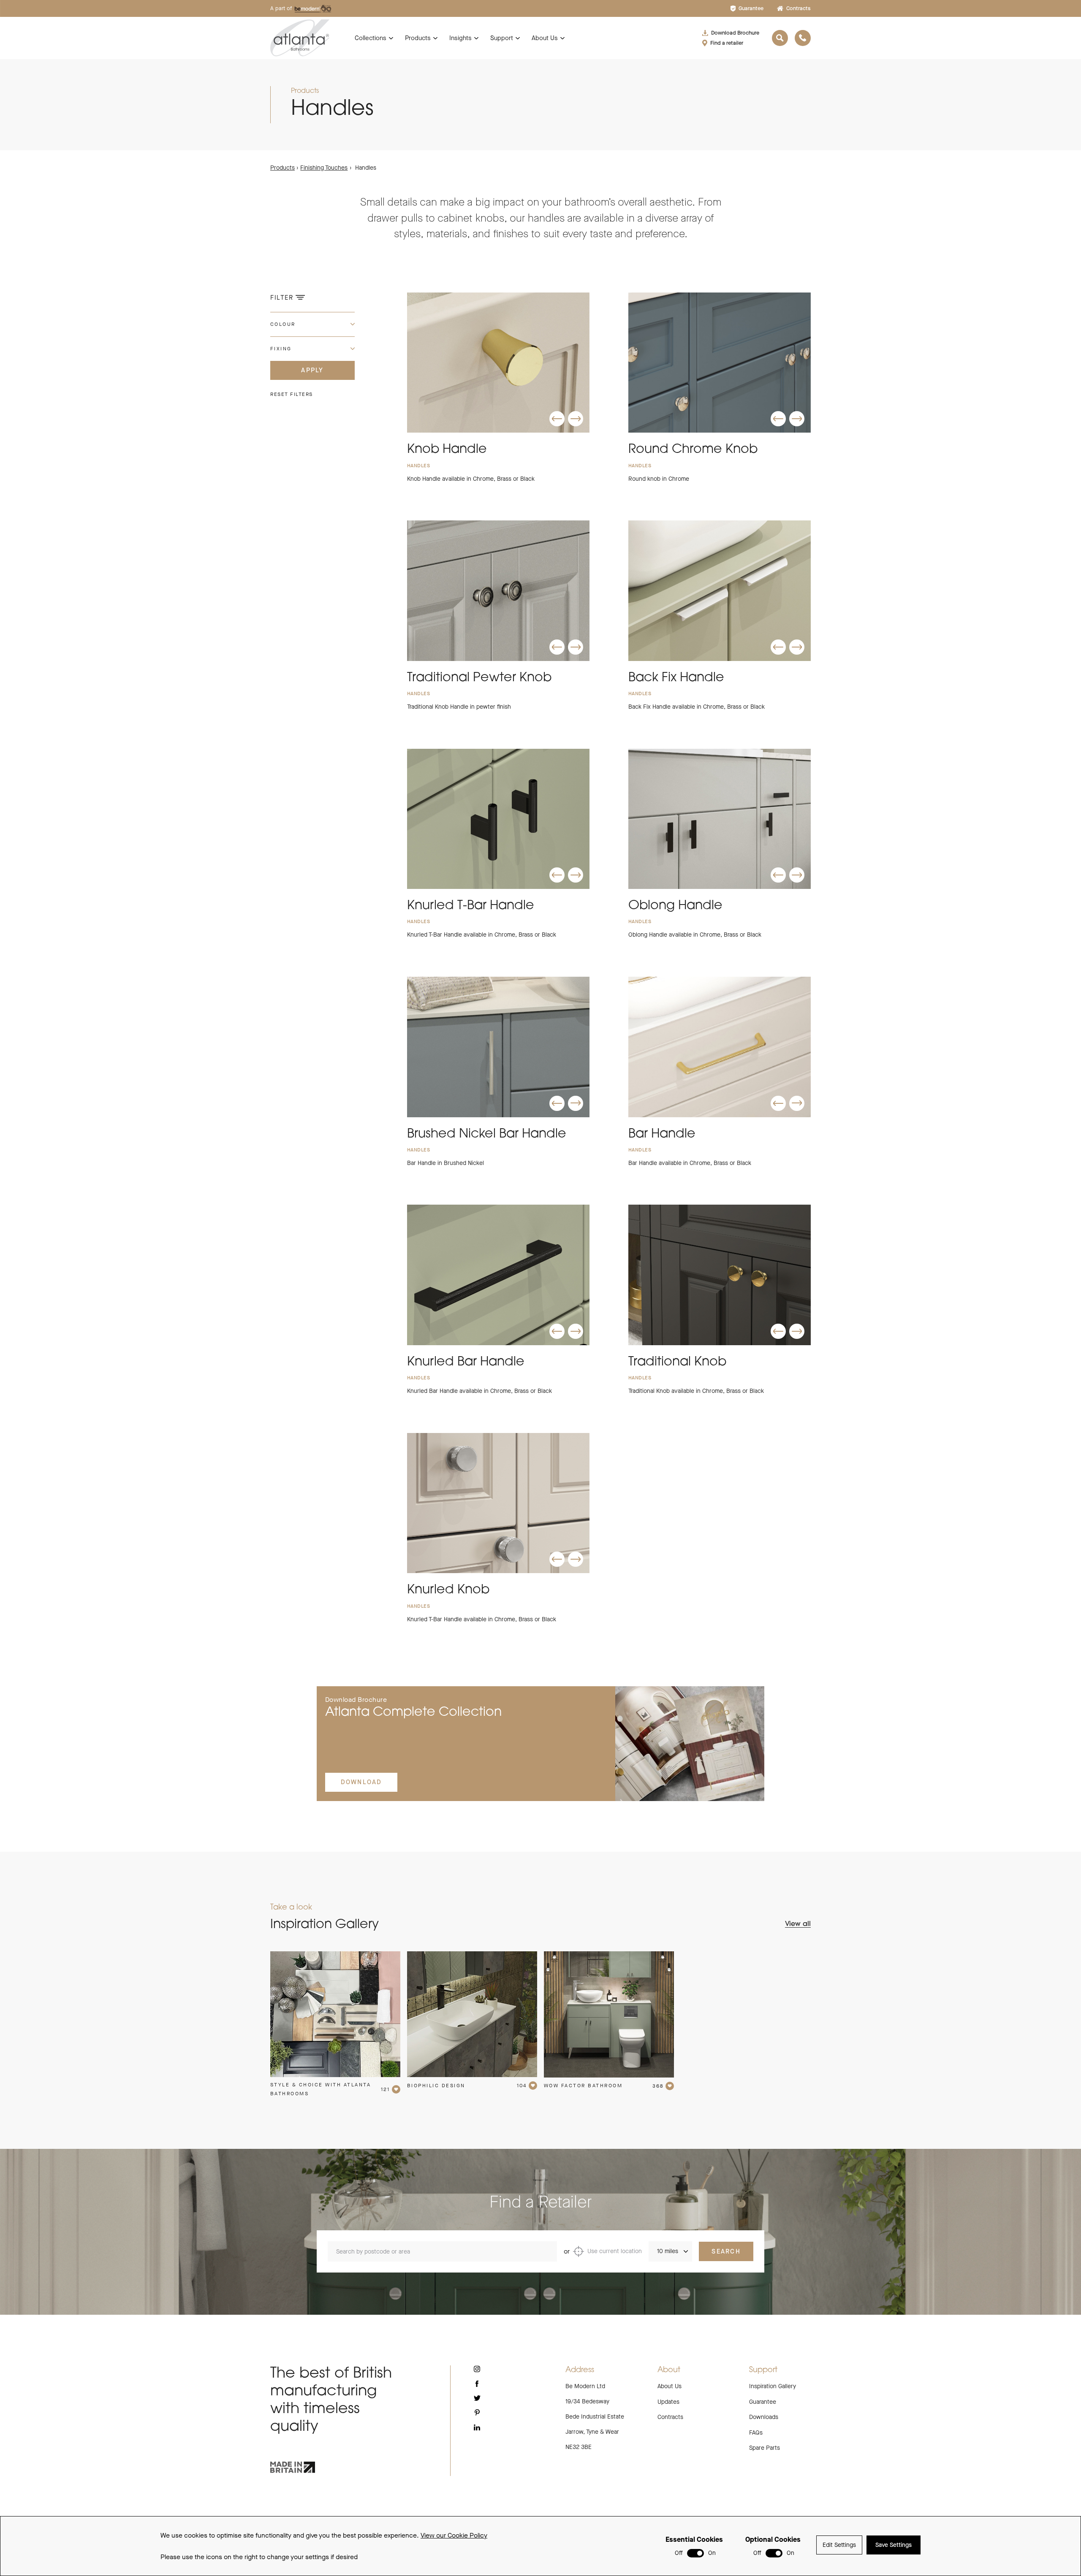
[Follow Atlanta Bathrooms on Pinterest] (477, 2412)
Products (418, 38)
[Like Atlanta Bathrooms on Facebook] (477, 2384)
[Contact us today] (803, 38)
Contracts (799, 8)
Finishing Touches (324, 168)
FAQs (756, 2433)
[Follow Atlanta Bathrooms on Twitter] (477, 2398)
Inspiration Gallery (773, 2386)
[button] (557, 419)
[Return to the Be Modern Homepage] (300, 38)
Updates (668, 2402)
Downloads (764, 2417)
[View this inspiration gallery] (335, 2014)
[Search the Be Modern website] (780, 38)
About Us (545, 38)
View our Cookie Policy (454, 2535)
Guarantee (751, 8)
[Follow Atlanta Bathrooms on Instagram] (477, 2369)
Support (502, 38)
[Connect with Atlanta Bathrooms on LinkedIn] (477, 2427)
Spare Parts (765, 2448)
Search (726, 2251)
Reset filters (292, 394)
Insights (460, 38)
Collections (371, 38)
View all (798, 1924)
